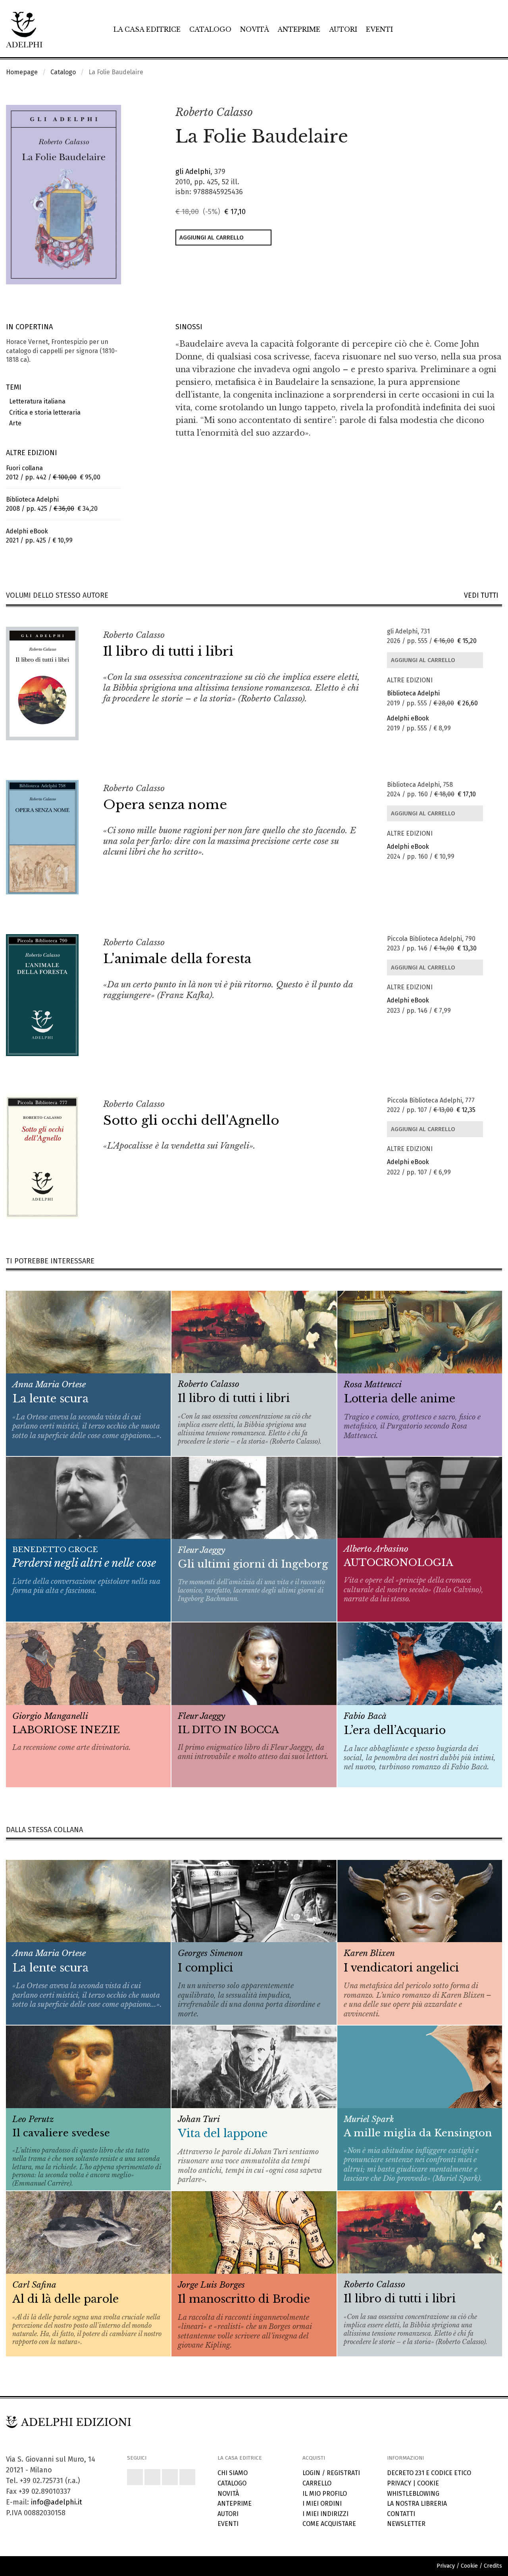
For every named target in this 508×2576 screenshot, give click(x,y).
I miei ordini (322, 2504)
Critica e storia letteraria (43, 412)
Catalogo (210, 29)
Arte (14, 423)
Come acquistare (329, 2524)
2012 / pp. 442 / (53, 473)
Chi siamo (233, 2473)
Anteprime (299, 29)
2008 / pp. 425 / (52, 504)
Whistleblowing (413, 2494)
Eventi (379, 29)
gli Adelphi (193, 172)
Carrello (317, 2483)
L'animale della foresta (177, 959)
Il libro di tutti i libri (168, 651)
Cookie (428, 2483)
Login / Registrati (331, 2473)
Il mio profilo (325, 2494)
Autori (343, 29)
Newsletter (406, 2524)
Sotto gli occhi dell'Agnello (191, 1120)
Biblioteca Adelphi (413, 693)
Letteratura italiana (36, 401)
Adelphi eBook (408, 718)
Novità (255, 29)
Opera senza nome (165, 805)
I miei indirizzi (325, 2514)
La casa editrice (147, 29)
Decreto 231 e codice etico (429, 2473)
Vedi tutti (483, 596)
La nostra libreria (417, 2504)
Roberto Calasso (214, 112)
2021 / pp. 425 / (39, 536)
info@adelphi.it (57, 2502)
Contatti (401, 2514)
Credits (493, 2566)
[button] (479, 113)
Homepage (22, 72)
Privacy (399, 2483)
